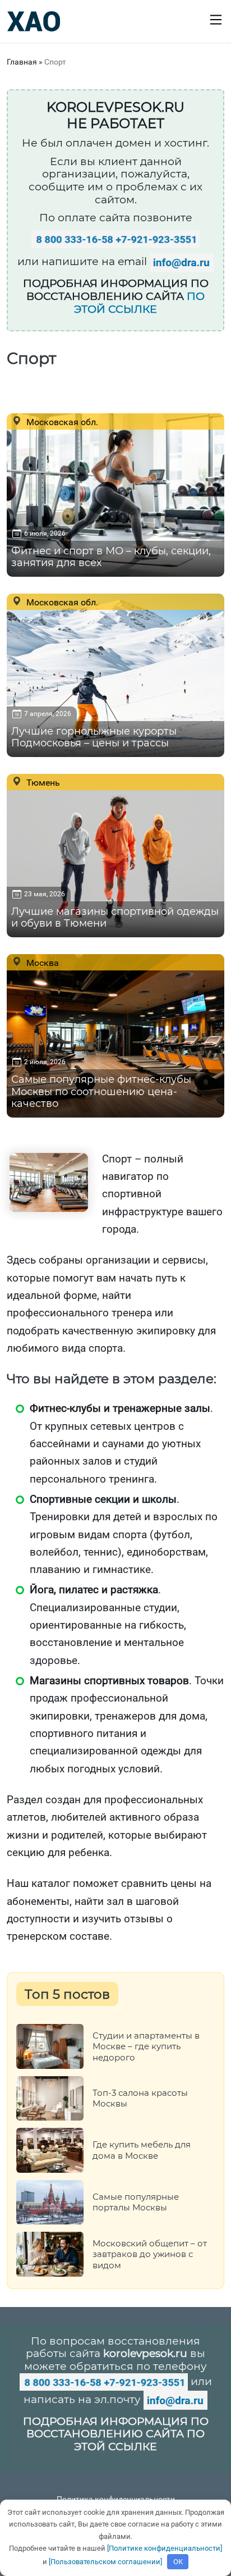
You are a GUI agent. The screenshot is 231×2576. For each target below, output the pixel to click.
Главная (22, 62)
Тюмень (42, 782)
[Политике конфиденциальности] (165, 2548)
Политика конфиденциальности (116, 2499)
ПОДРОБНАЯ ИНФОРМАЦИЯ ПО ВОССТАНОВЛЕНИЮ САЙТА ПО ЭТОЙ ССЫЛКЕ (116, 2434)
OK (178, 2562)
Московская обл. (61, 422)
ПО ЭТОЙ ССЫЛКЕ (139, 303)
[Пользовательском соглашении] (105, 2562)
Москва (41, 963)
